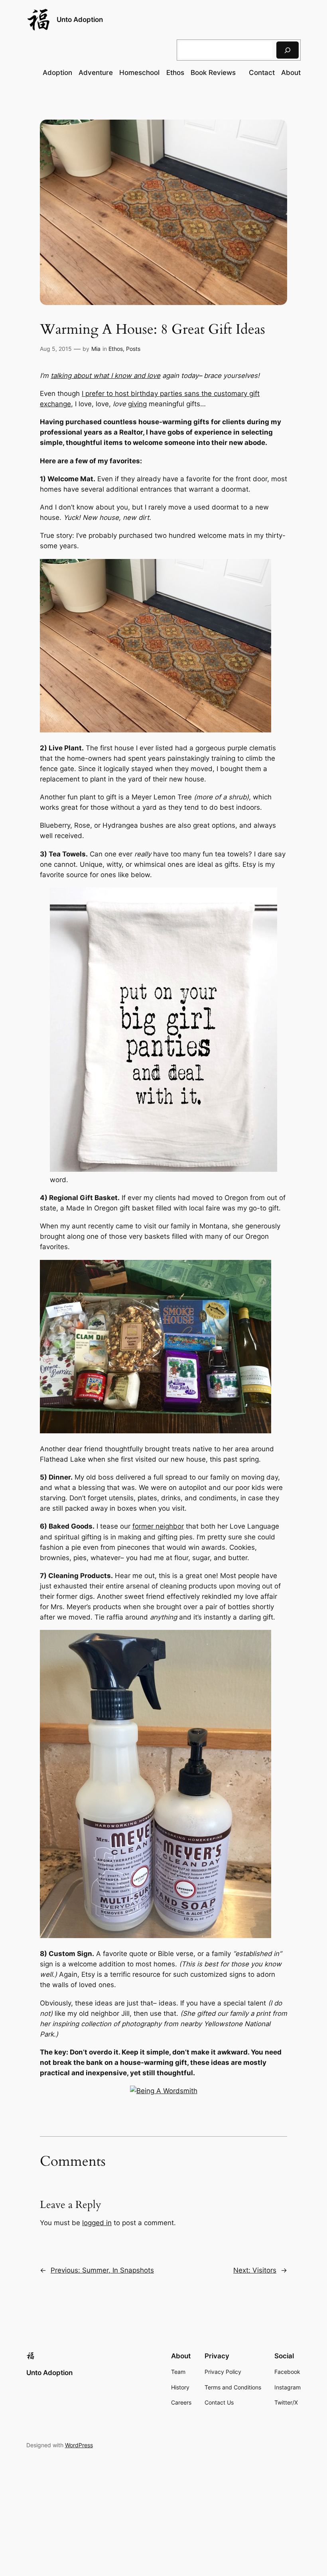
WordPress (79, 2445)
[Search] (288, 50)
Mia (96, 349)
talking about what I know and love (105, 376)
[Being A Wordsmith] (164, 2091)
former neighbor (158, 1526)
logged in (97, 2223)
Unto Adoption (80, 20)
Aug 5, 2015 (56, 349)
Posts (133, 349)
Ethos (116, 349)
